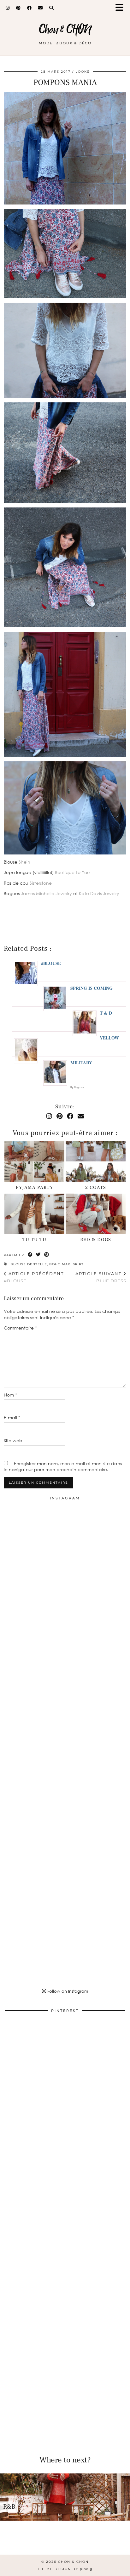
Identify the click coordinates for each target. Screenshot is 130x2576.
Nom (10, 1395)
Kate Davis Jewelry (99, 893)
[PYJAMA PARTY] (34, 1161)
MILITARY (81, 1063)
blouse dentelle (29, 1264)
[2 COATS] (96, 1161)
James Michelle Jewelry (46, 893)
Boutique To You (72, 872)
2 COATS (96, 1187)
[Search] (52, 8)
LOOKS (83, 72)
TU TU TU (34, 1240)
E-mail (12, 1417)
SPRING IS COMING (92, 988)
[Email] (41, 8)
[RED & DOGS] (96, 1214)
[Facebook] (30, 8)
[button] (121, 8)
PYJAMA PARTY (34, 1187)
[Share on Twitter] (38, 1255)
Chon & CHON (65, 30)
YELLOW (109, 1038)
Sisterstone (41, 883)
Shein (24, 862)
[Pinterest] (18, 8)
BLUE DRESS (101, 1277)
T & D (106, 1013)
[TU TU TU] (34, 1214)
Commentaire (20, 1328)
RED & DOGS (96, 1240)
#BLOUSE (51, 963)
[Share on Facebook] (30, 1255)
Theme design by (65, 2569)
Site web (13, 1440)
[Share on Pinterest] (47, 1255)
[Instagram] (8, 8)
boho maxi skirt (66, 1264)
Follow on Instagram (67, 1991)
